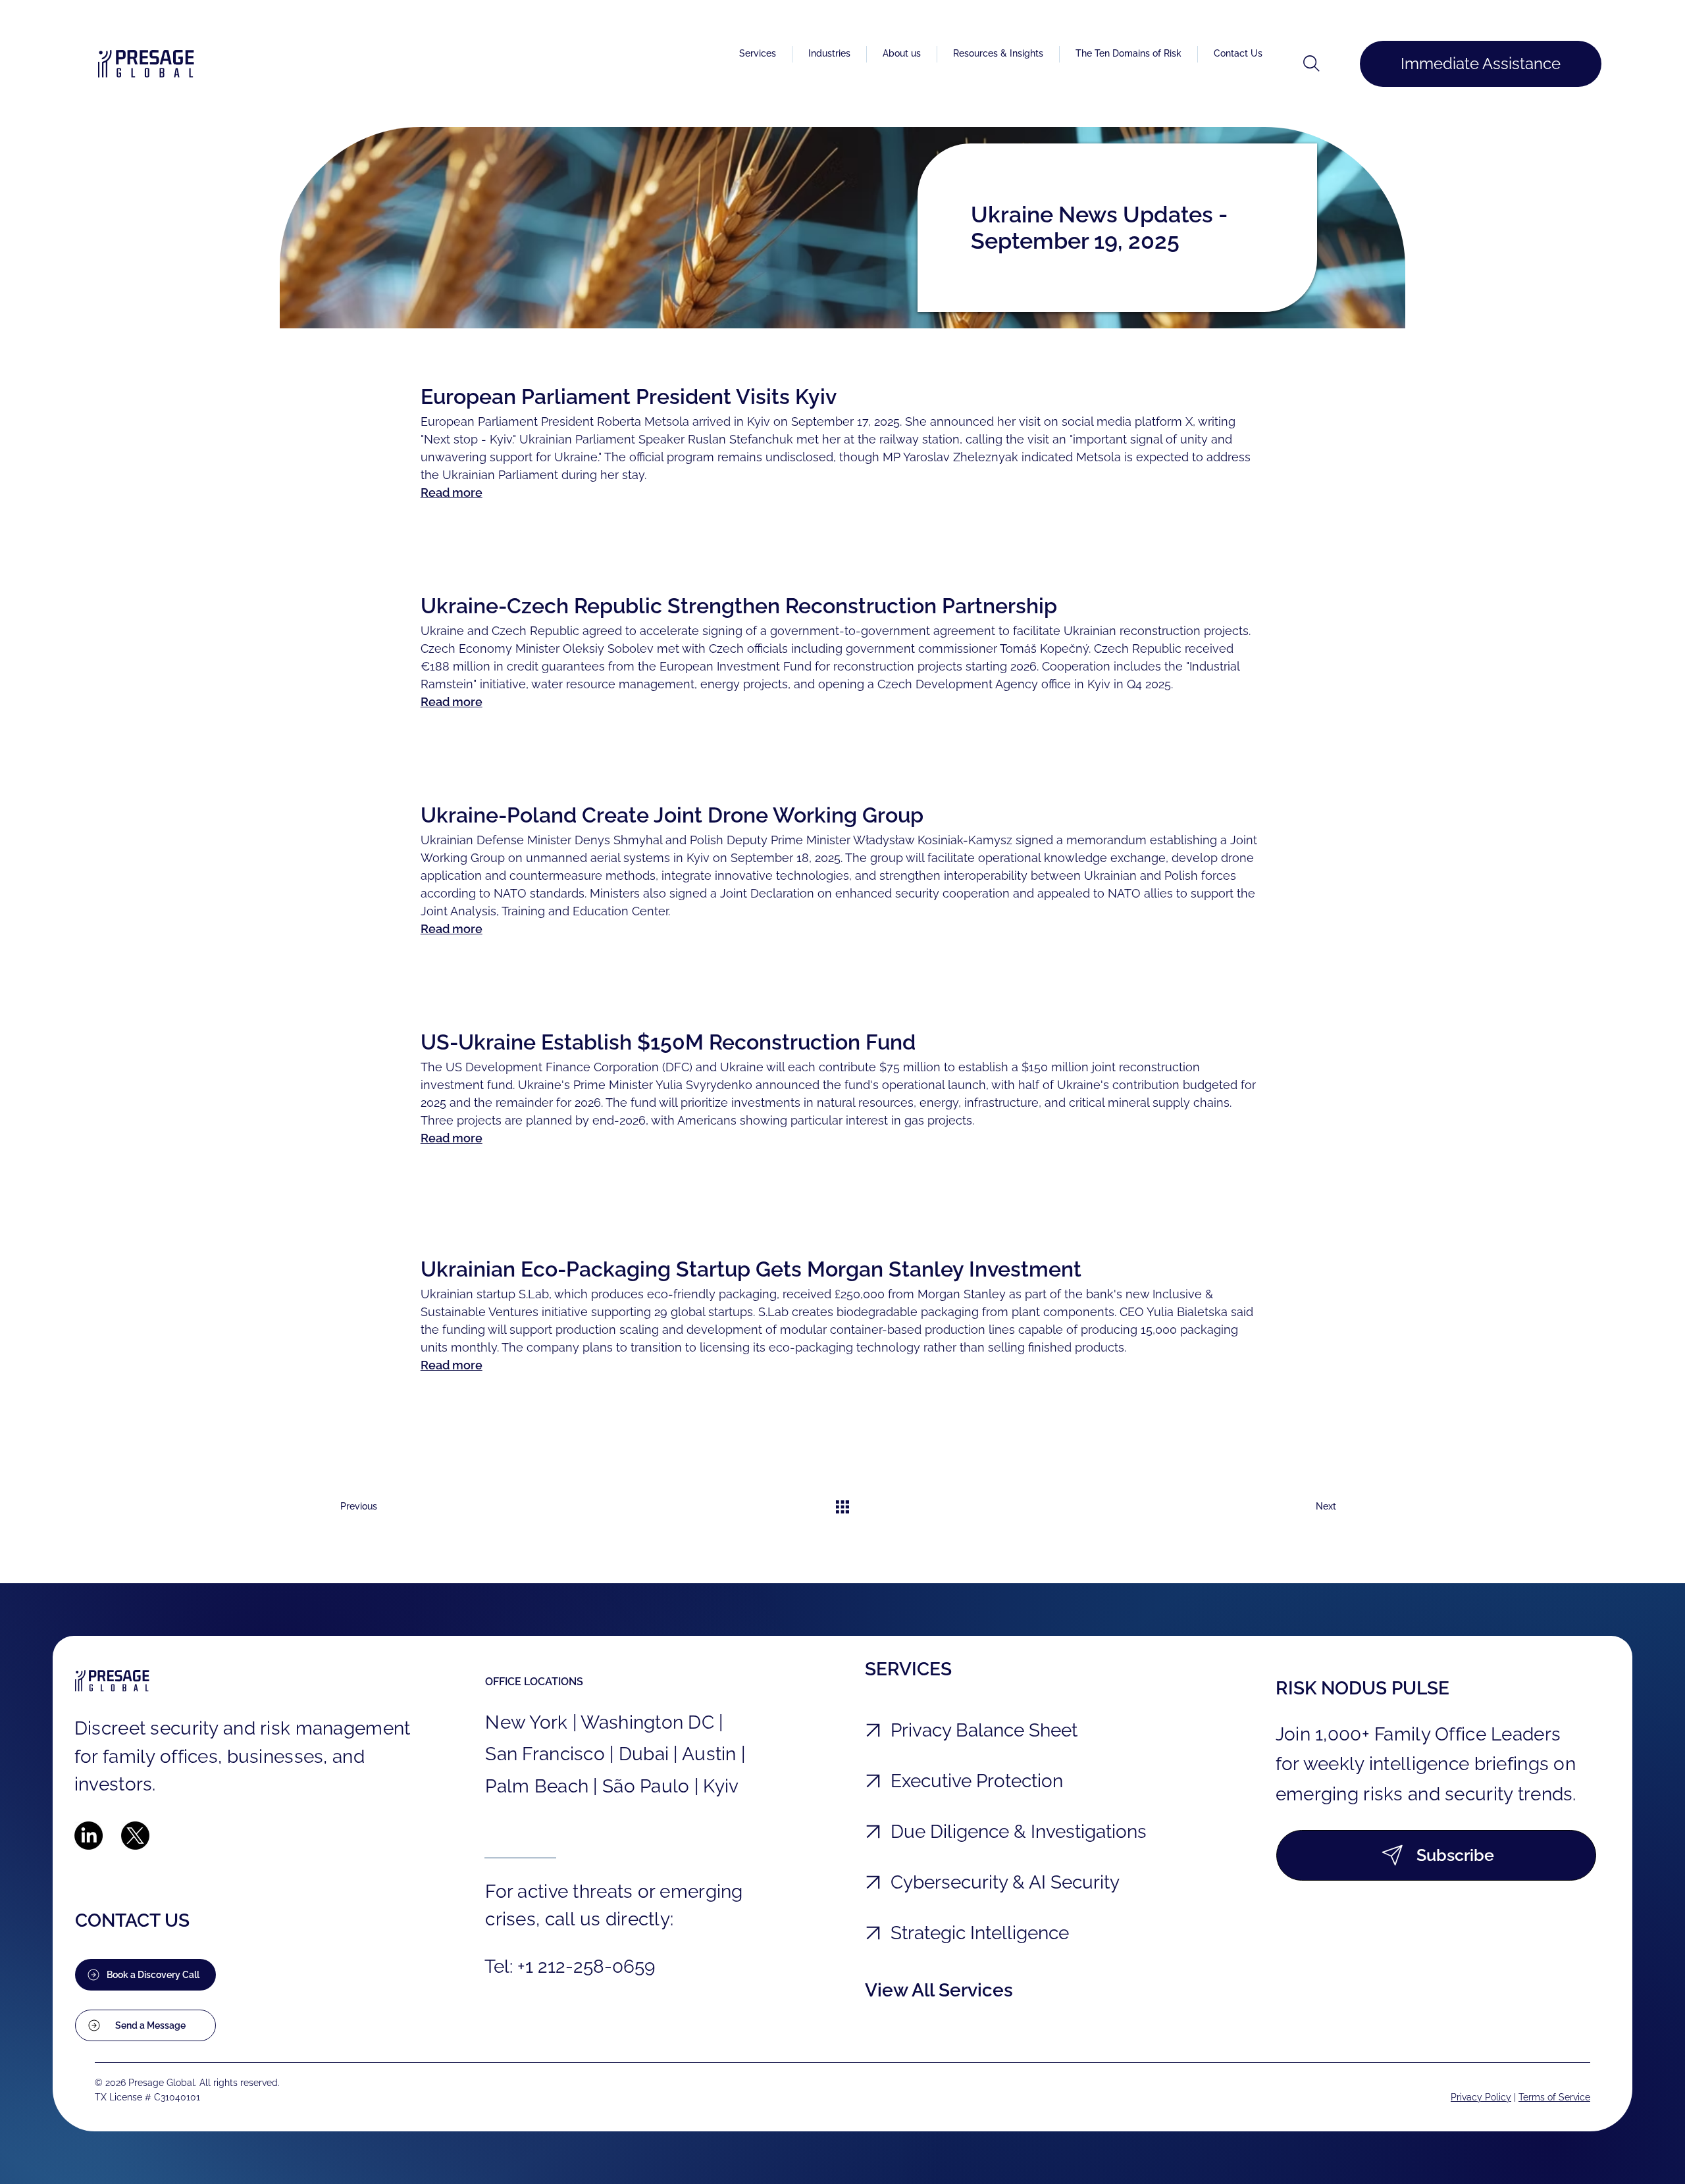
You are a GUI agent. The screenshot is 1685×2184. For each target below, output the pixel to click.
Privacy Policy (1481, 2097)
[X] (135, 1836)
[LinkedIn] (89, 1836)
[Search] (1311, 64)
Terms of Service (1554, 2097)
